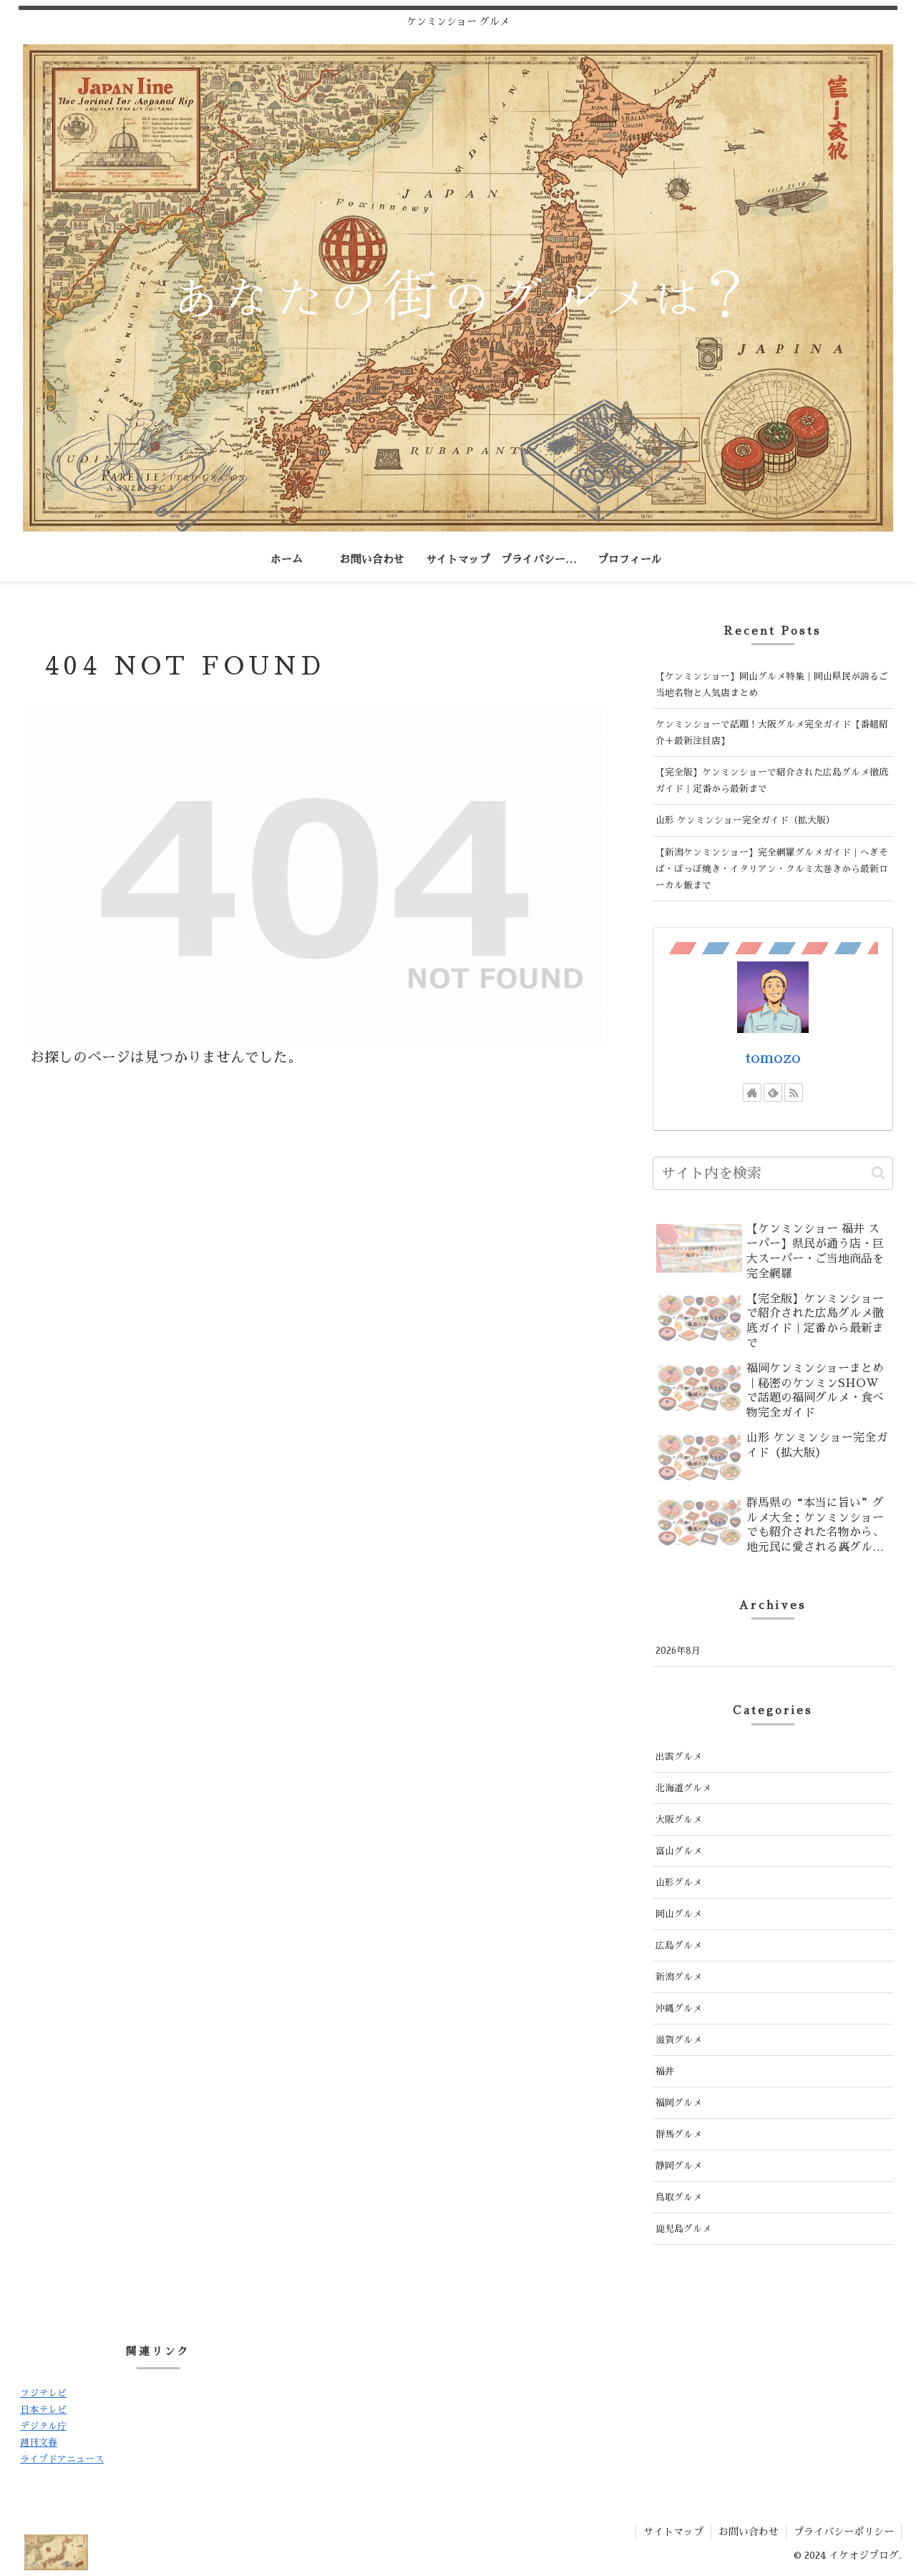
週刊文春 (39, 2443)
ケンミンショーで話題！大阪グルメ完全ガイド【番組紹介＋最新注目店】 (772, 733)
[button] (878, 1173)
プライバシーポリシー (844, 2532)
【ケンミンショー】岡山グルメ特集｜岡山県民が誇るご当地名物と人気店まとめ (772, 685)
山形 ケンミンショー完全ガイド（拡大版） (745, 820)
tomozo (773, 1058)
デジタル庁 (43, 2426)
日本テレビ (43, 2410)
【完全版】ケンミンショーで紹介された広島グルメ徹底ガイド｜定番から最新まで (772, 780)
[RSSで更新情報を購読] (794, 1092)
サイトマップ (673, 2532)
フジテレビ (43, 2393)
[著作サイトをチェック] (752, 1092)
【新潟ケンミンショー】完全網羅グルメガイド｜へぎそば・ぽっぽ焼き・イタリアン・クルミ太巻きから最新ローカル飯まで (772, 869)
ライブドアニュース (62, 2459)
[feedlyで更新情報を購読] (773, 1092)
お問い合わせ (749, 2532)
